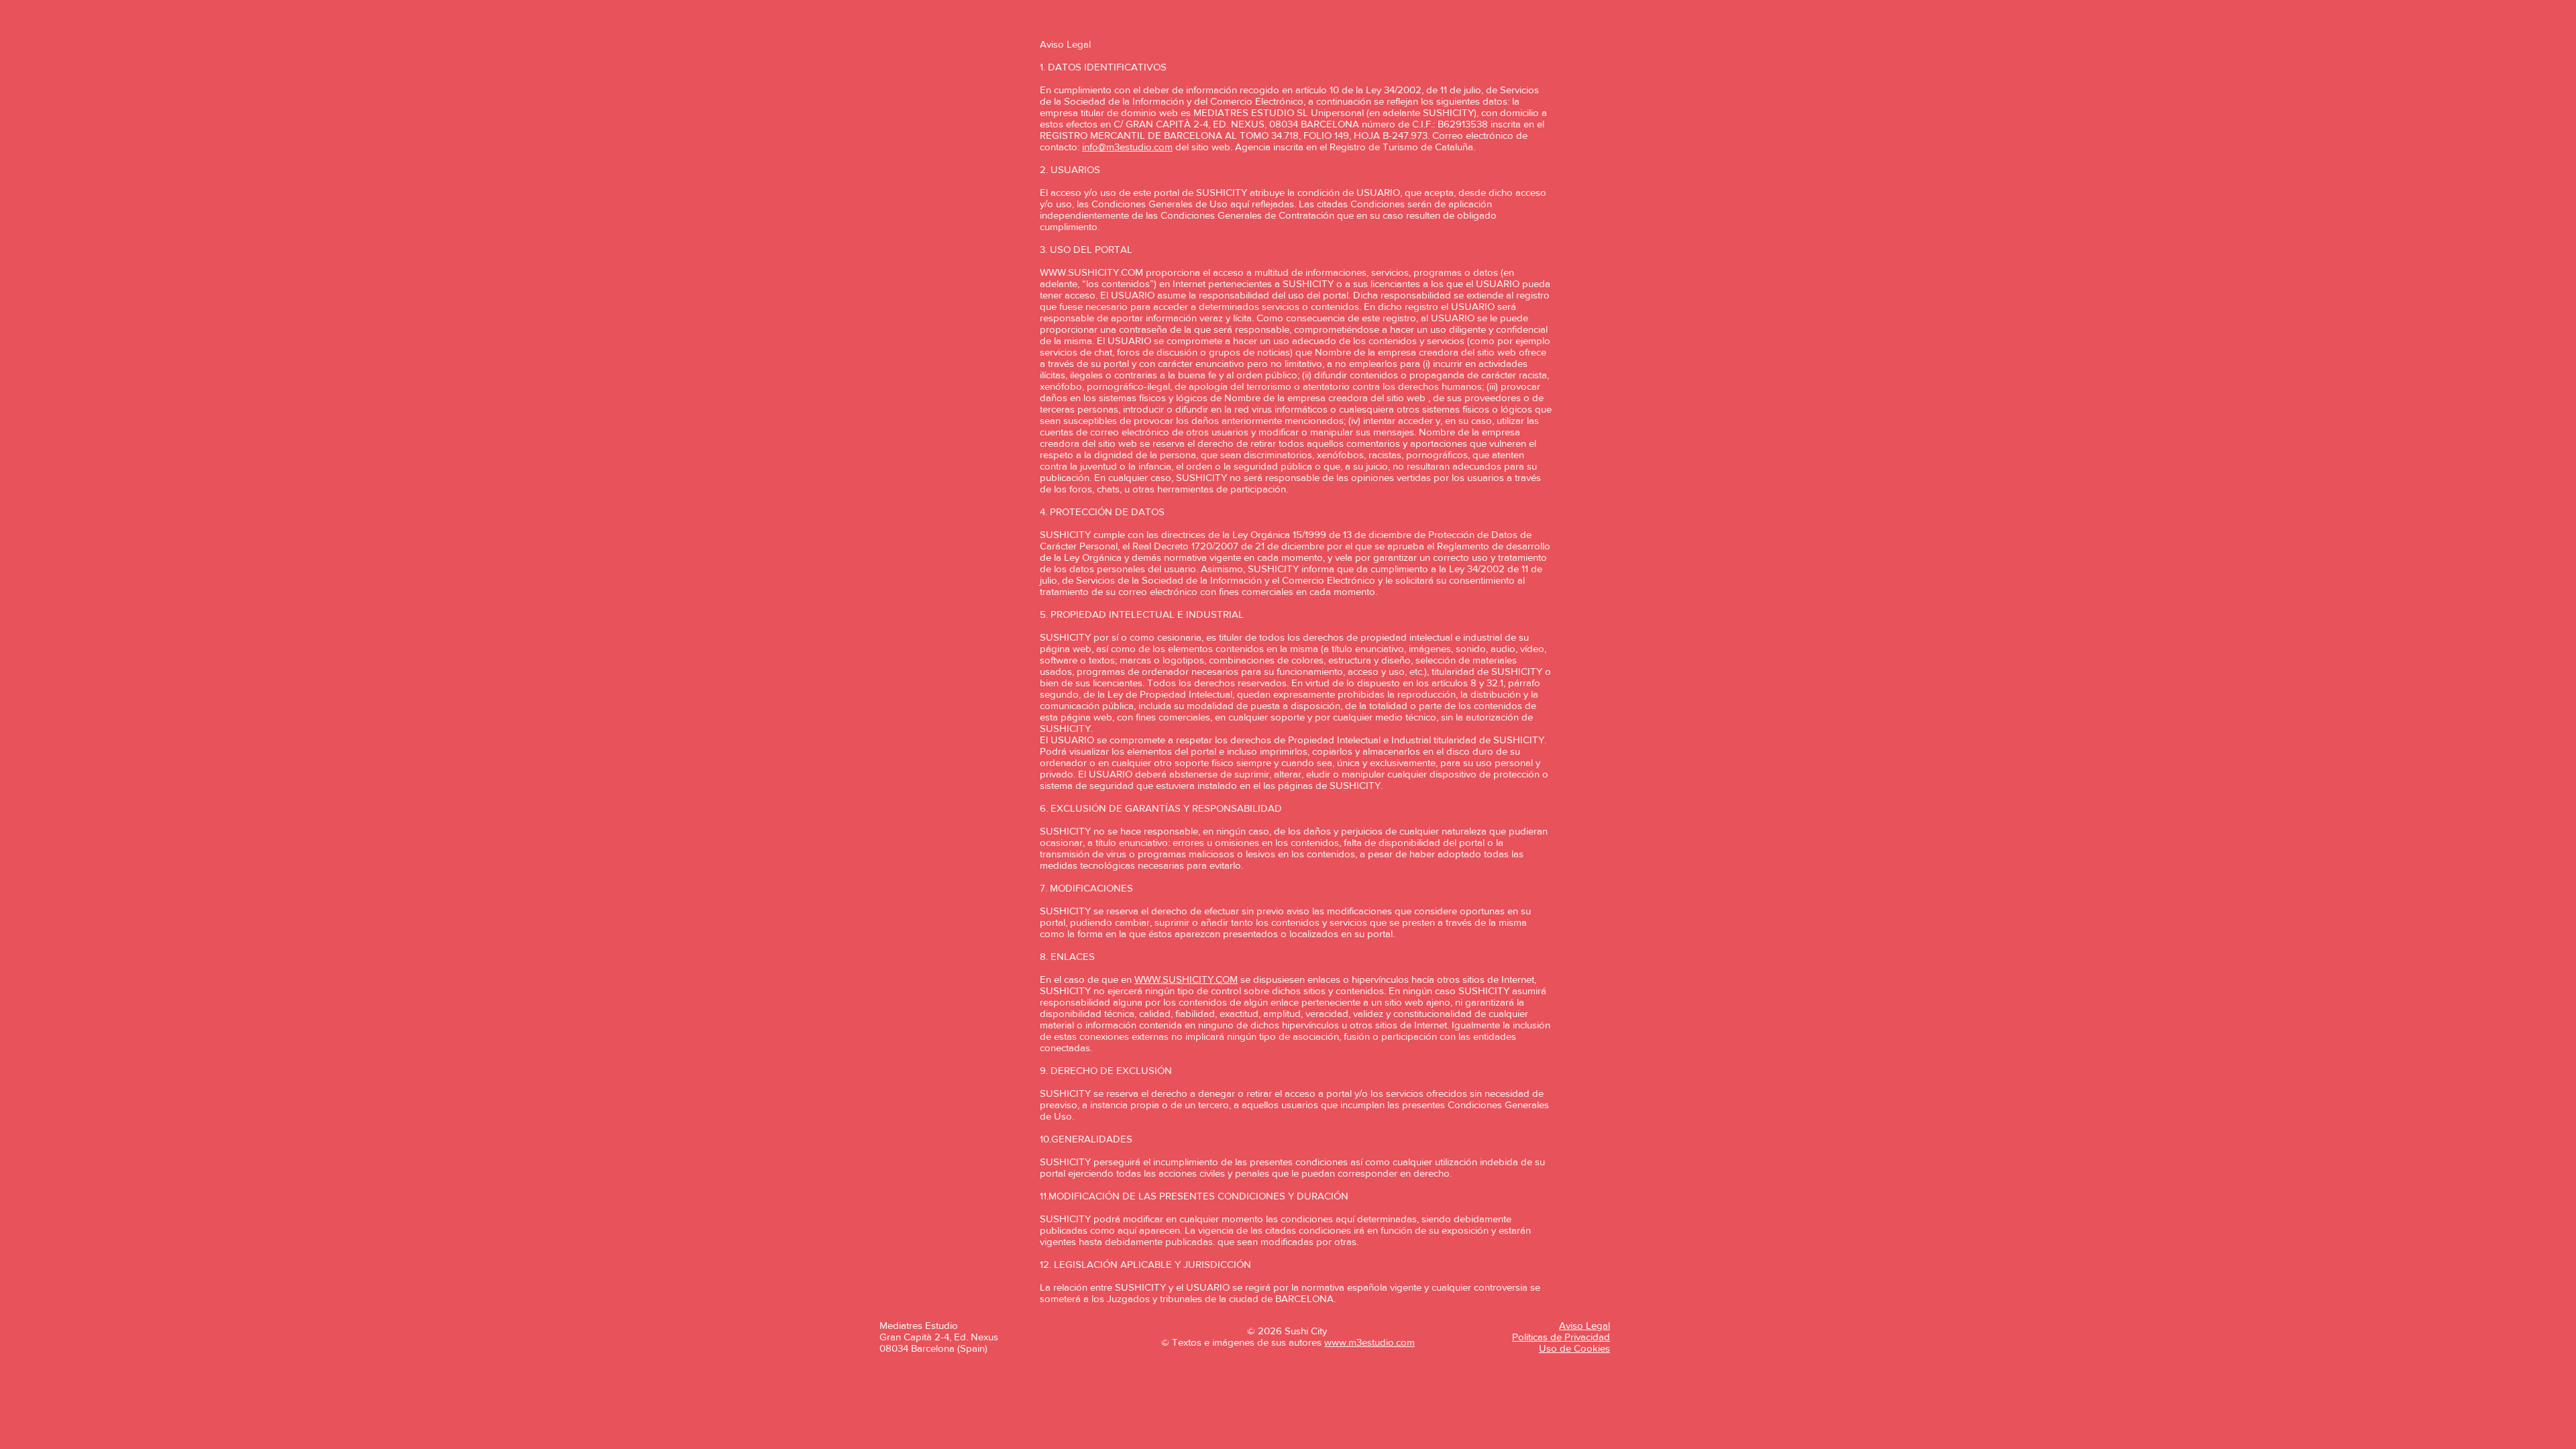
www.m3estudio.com (1370, 1342)
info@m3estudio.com (1127, 147)
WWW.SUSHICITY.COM (1091, 272)
